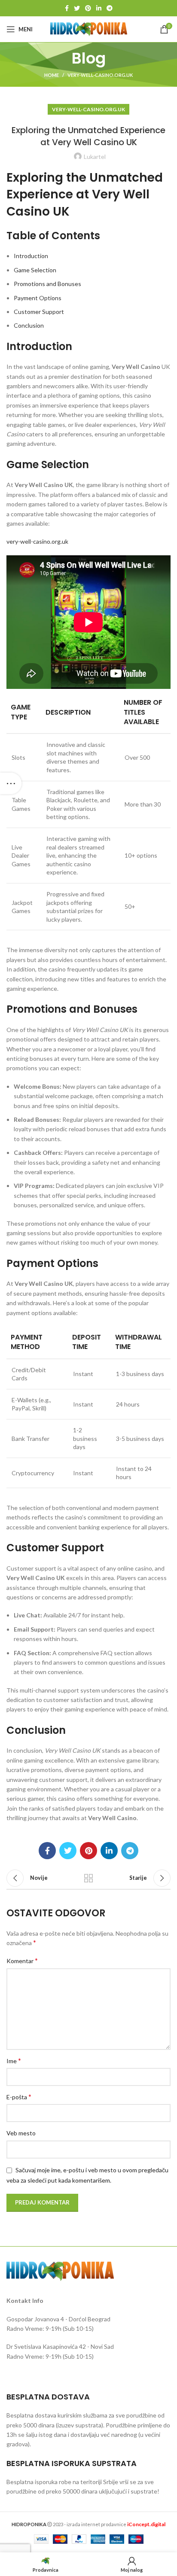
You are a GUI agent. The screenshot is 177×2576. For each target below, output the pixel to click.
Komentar (22, 1960)
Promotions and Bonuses (47, 284)
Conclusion (29, 325)
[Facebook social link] (67, 8)
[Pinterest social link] (88, 8)
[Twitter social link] (77, 8)
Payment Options (38, 298)
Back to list (88, 1878)
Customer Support (39, 312)
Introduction (31, 256)
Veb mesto (21, 2133)
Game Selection (35, 270)
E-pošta (19, 2096)
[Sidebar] (11, 783)
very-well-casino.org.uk (100, 75)
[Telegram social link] (110, 8)
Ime (14, 2060)
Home (52, 75)
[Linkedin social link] (99, 8)
